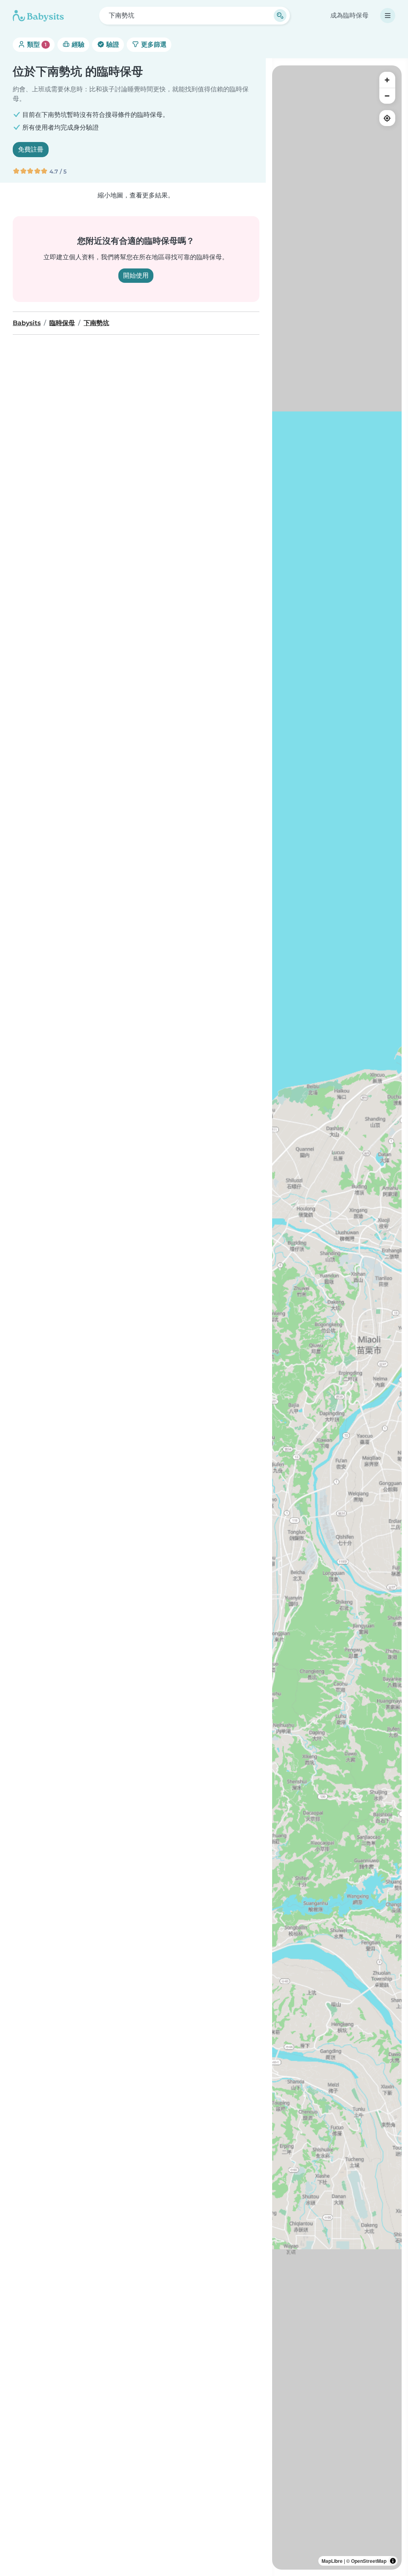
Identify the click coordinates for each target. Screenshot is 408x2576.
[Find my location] (387, 118)
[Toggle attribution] (393, 2561)
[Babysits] (38, 16)
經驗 (77, 44)
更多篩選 (153, 44)
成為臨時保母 (349, 15)
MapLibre (332, 2561)
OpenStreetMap (369, 2561)
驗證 (112, 44)
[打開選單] (388, 16)
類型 (36, 44)
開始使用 (136, 275)
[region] (337, 1318)
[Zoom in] (387, 80)
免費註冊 (31, 149)
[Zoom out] (387, 96)
